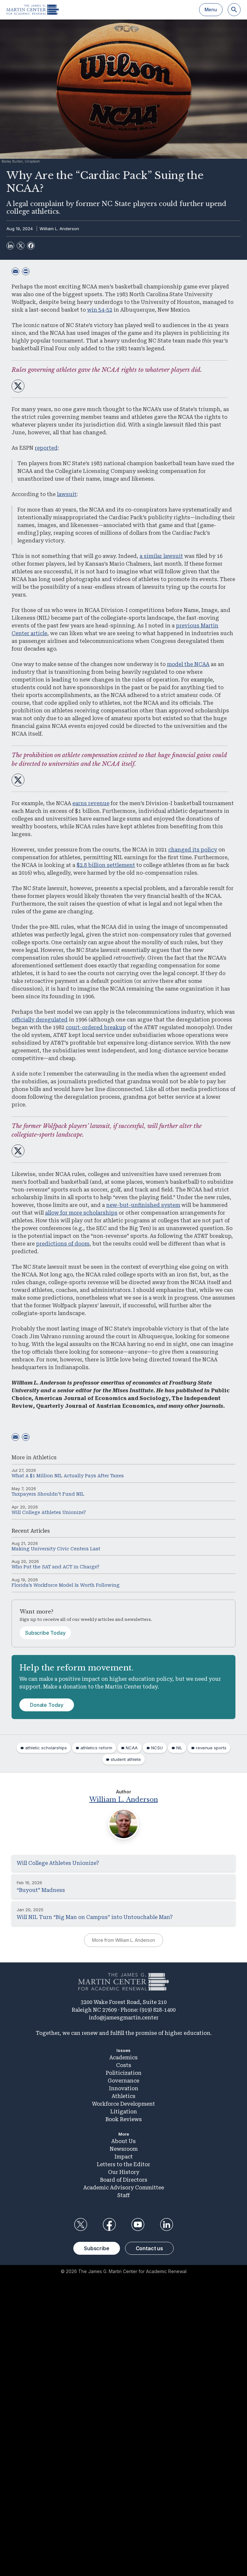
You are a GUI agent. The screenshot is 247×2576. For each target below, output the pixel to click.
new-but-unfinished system (143, 1205)
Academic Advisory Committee (124, 2188)
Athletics (45, 1457)
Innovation (124, 2088)
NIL (179, 1748)
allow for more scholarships (81, 1213)
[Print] (26, 271)
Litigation (124, 2112)
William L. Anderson (59, 229)
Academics (123, 2058)
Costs (124, 2065)
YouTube (138, 2224)
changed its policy (193, 850)
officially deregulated (40, 1020)
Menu (211, 9)
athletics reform (96, 1748)
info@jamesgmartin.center (124, 2018)
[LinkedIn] (10, 246)
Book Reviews (124, 2119)
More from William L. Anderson (123, 1940)
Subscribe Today (45, 1633)
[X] (21, 246)
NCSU (157, 1748)
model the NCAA (188, 664)
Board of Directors (124, 2180)
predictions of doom (63, 1244)
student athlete (126, 1759)
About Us (123, 2141)
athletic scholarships (46, 1748)
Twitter (80, 2224)
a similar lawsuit (161, 556)
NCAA (132, 1748)
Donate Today (47, 1705)
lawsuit (67, 494)
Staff (123, 2195)
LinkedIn (167, 2224)
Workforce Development (123, 2104)
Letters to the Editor (123, 2164)
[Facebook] (31, 246)
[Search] (234, 10)
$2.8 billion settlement (106, 865)
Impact (124, 2157)
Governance (123, 2081)
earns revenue (91, 803)
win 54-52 (100, 310)
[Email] (15, 271)
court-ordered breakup (96, 1027)
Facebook (109, 2224)
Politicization (124, 2073)
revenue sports (211, 1748)
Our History (124, 2172)
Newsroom (124, 2149)
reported (46, 448)
